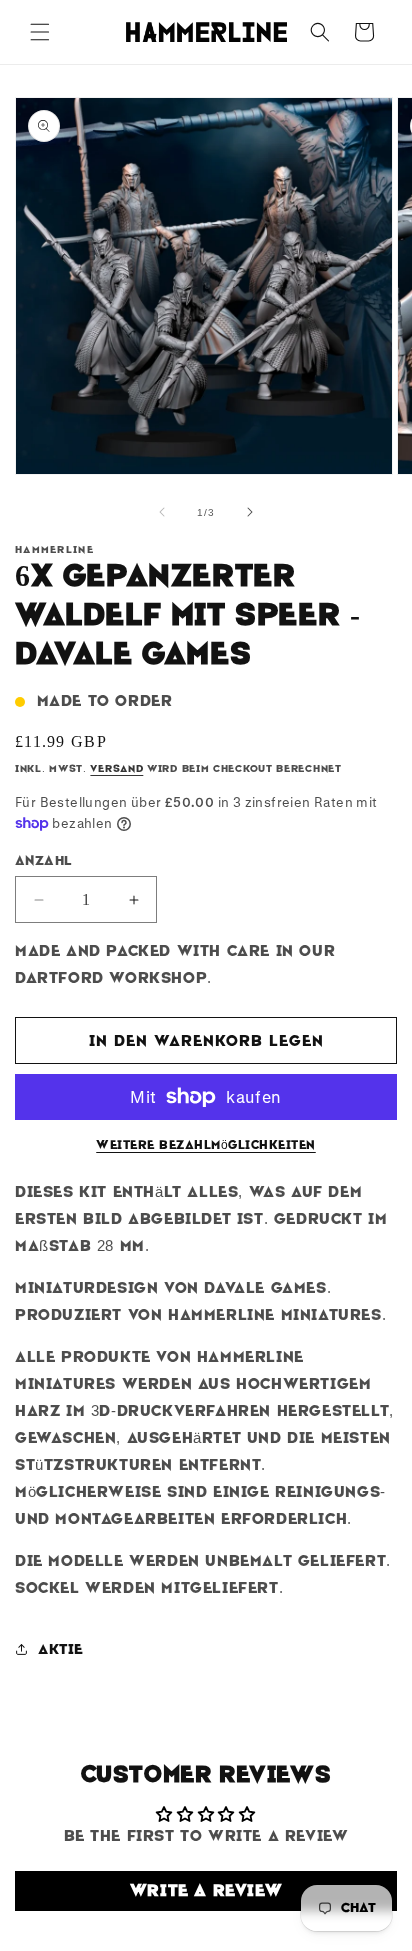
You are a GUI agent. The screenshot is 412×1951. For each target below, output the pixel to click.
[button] (40, 32)
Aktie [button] (61, 1649)
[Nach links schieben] (162, 512)
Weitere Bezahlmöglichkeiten (206, 1145)
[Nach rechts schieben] (250, 512)
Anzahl (43, 860)
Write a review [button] (206, 1890)
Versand (116, 768)
